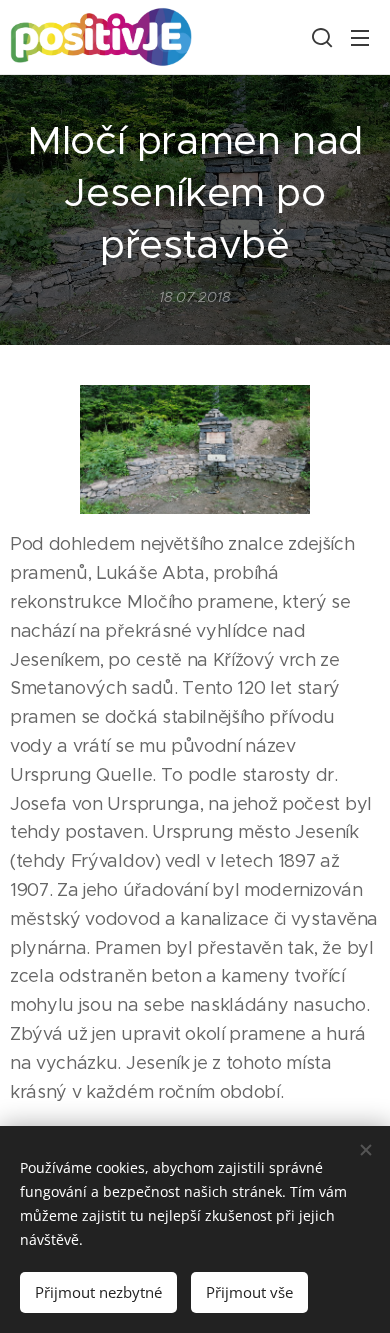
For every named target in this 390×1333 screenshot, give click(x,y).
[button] (320, 37)
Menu (360, 37)
